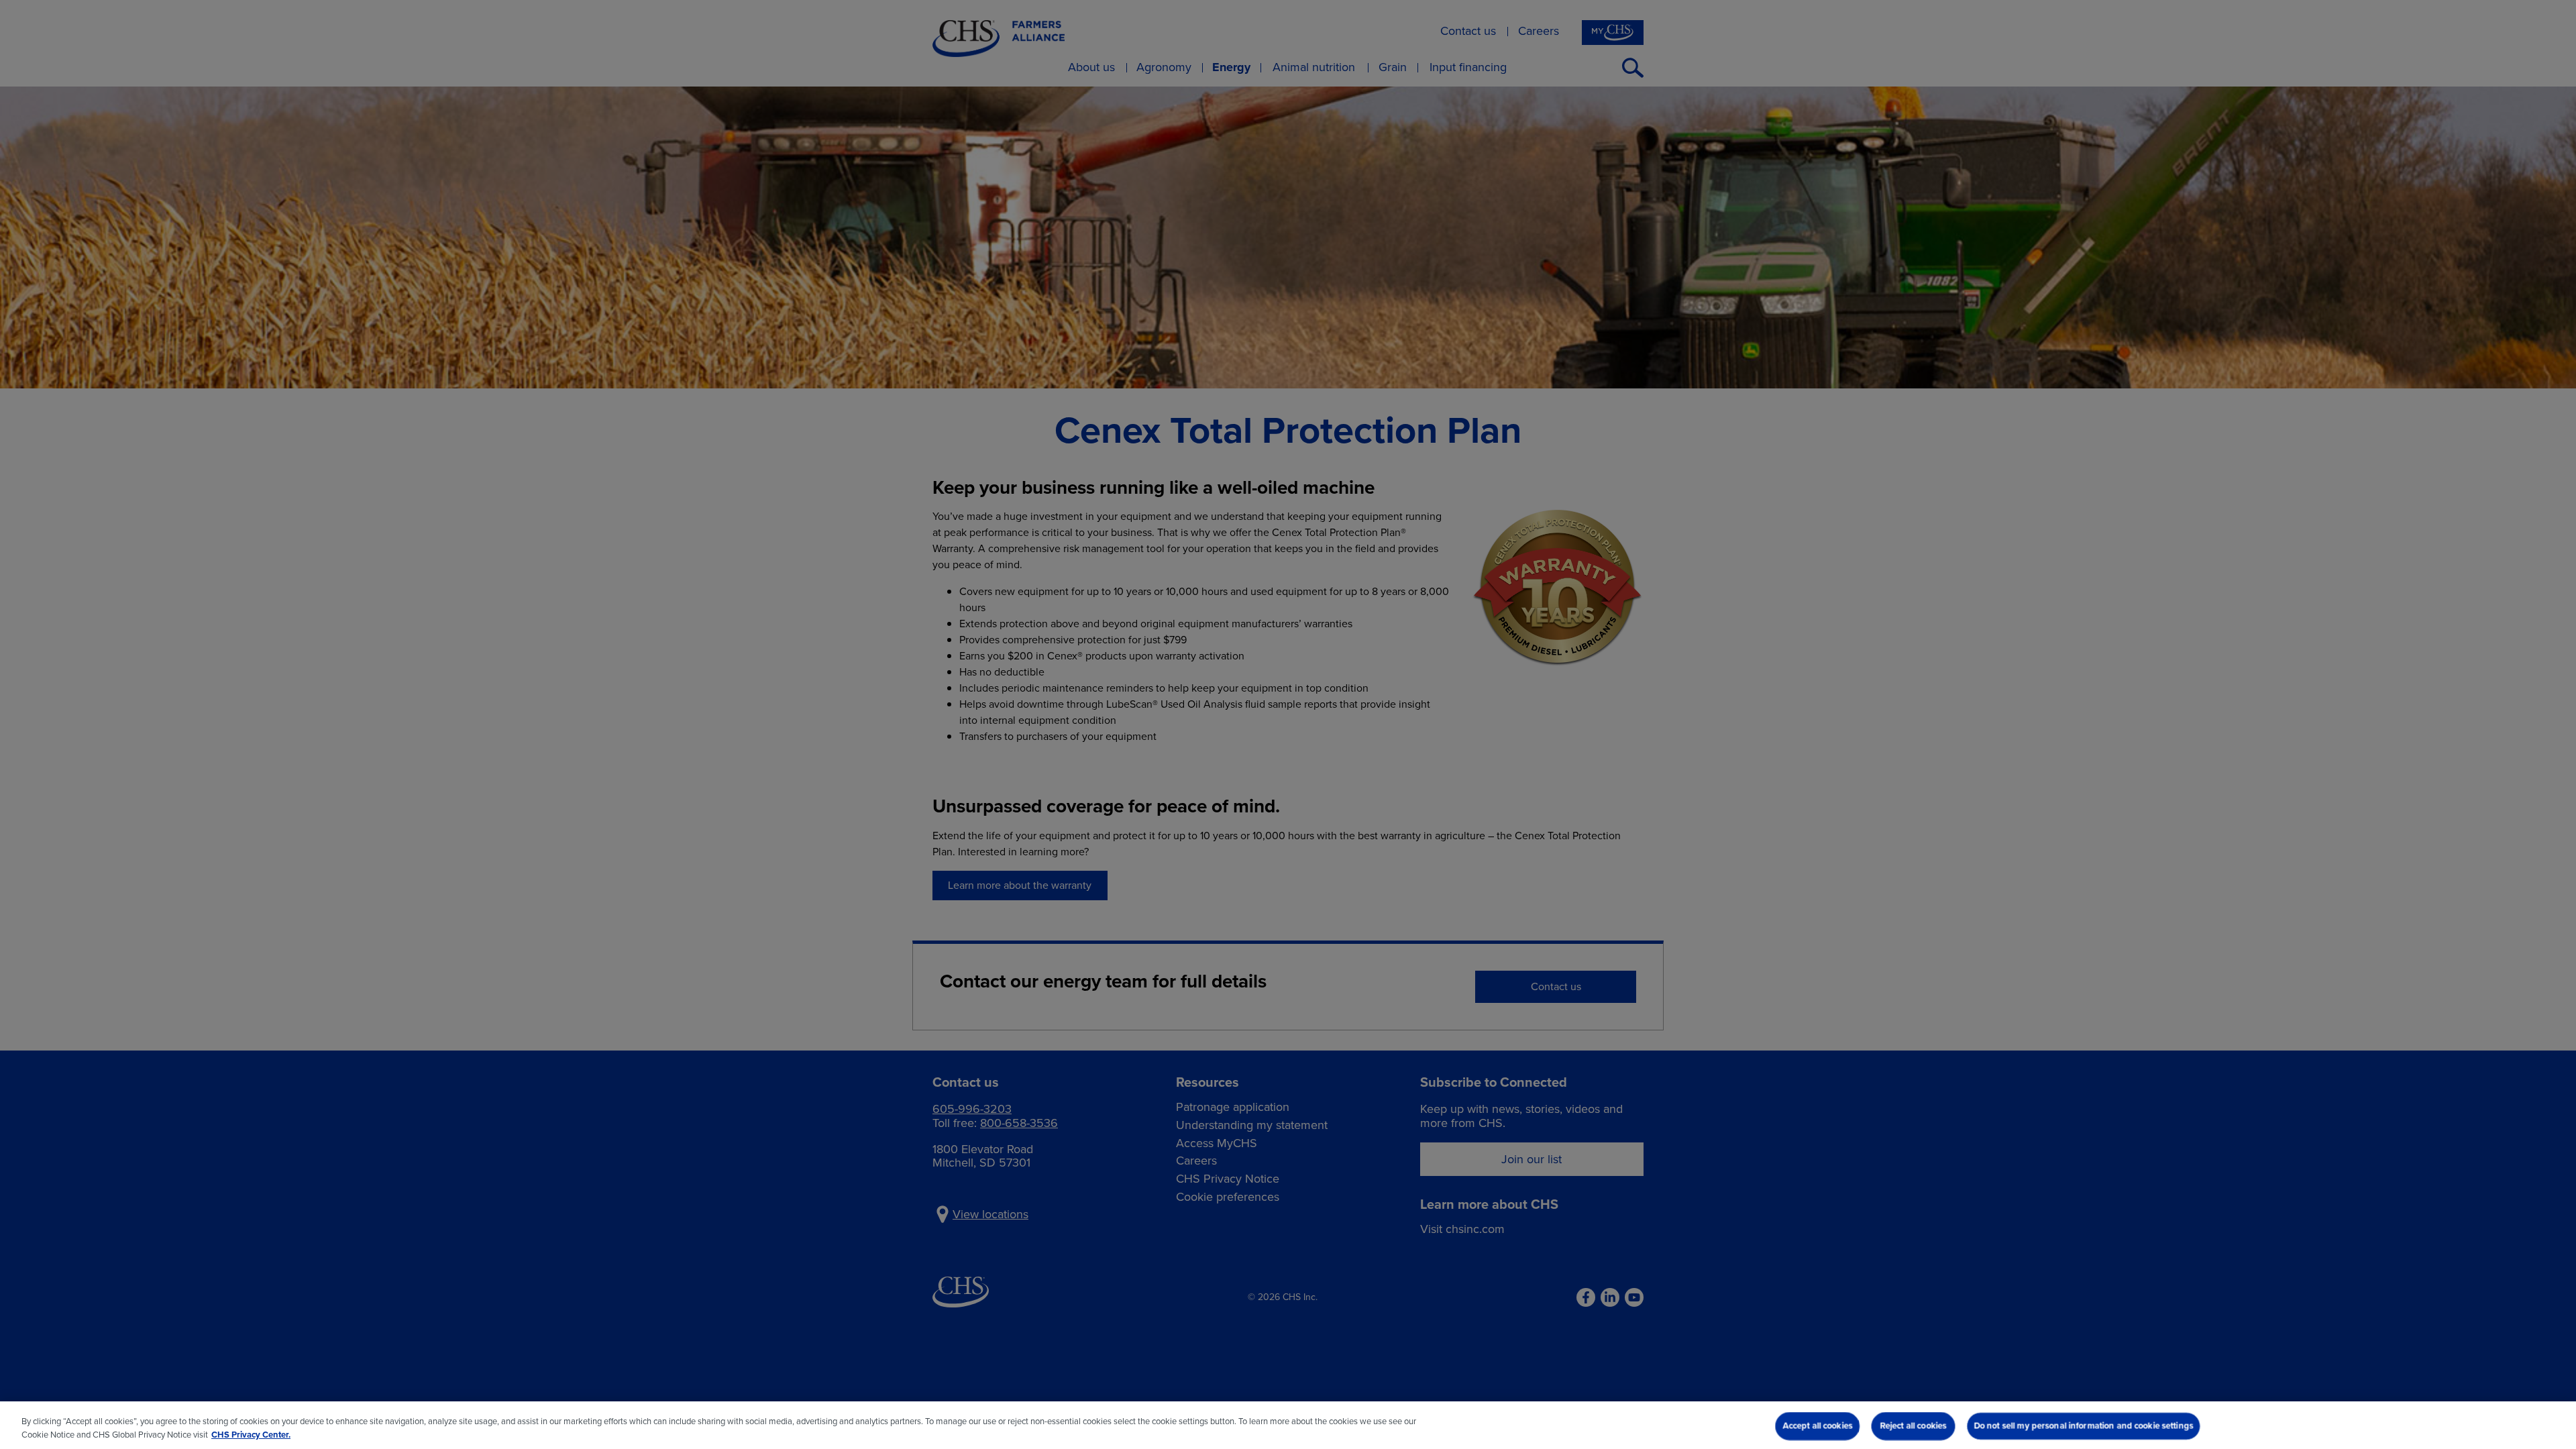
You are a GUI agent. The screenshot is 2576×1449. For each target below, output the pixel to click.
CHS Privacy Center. (251, 1435)
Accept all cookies (1817, 1426)
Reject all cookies (1913, 1426)
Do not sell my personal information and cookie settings (2083, 1426)
